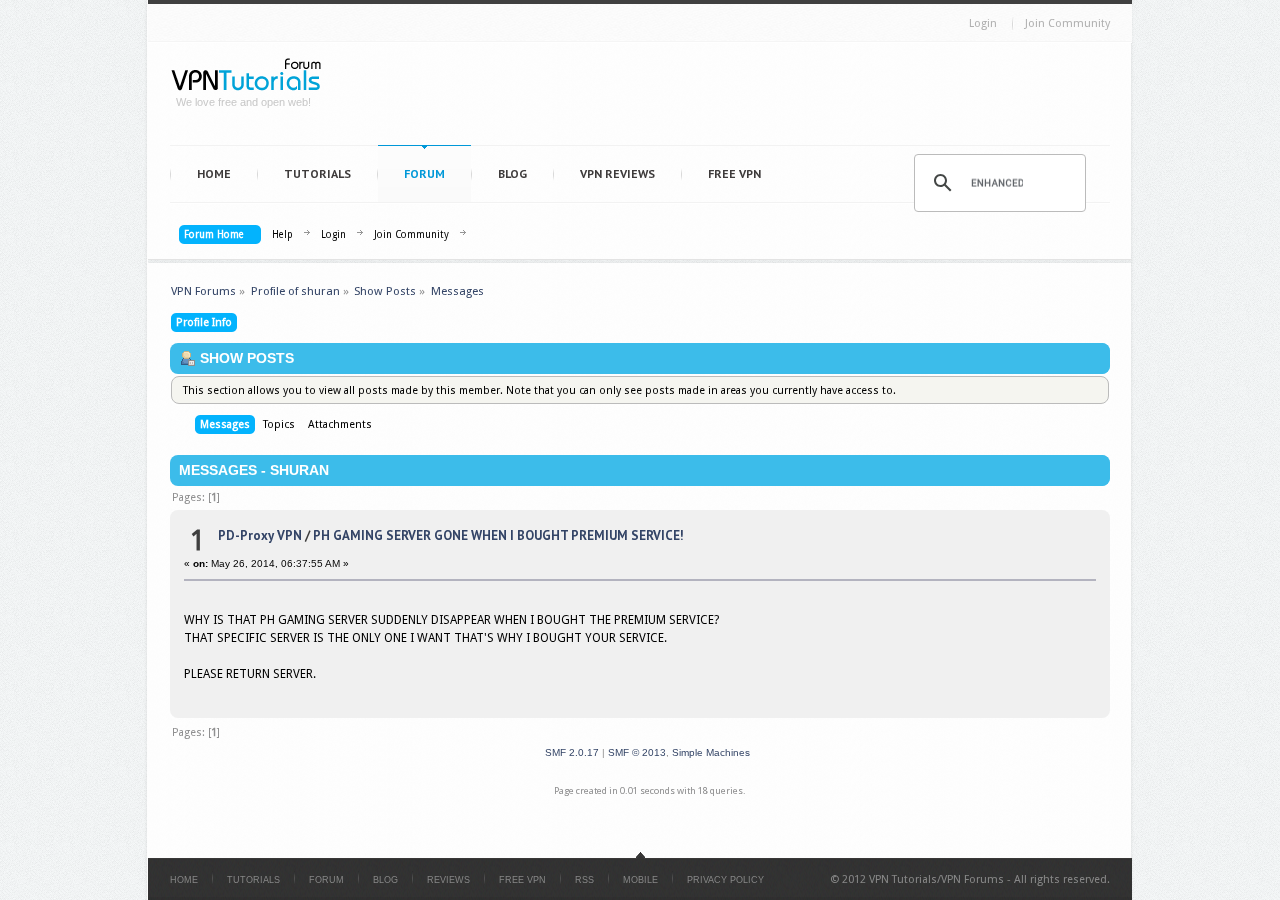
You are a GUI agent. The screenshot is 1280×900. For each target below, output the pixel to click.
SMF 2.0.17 (572, 752)
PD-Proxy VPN (260, 535)
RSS (584, 880)
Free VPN (734, 173)
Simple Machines (711, 752)
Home (214, 173)
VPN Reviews (617, 173)
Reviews (448, 880)
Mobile (640, 880)
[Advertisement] (726, 98)
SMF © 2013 (637, 752)
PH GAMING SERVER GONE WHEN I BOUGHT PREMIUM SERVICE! (498, 535)
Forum (424, 173)
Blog (512, 173)
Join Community (1067, 23)
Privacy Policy (725, 880)
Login (983, 23)
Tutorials (317, 173)
